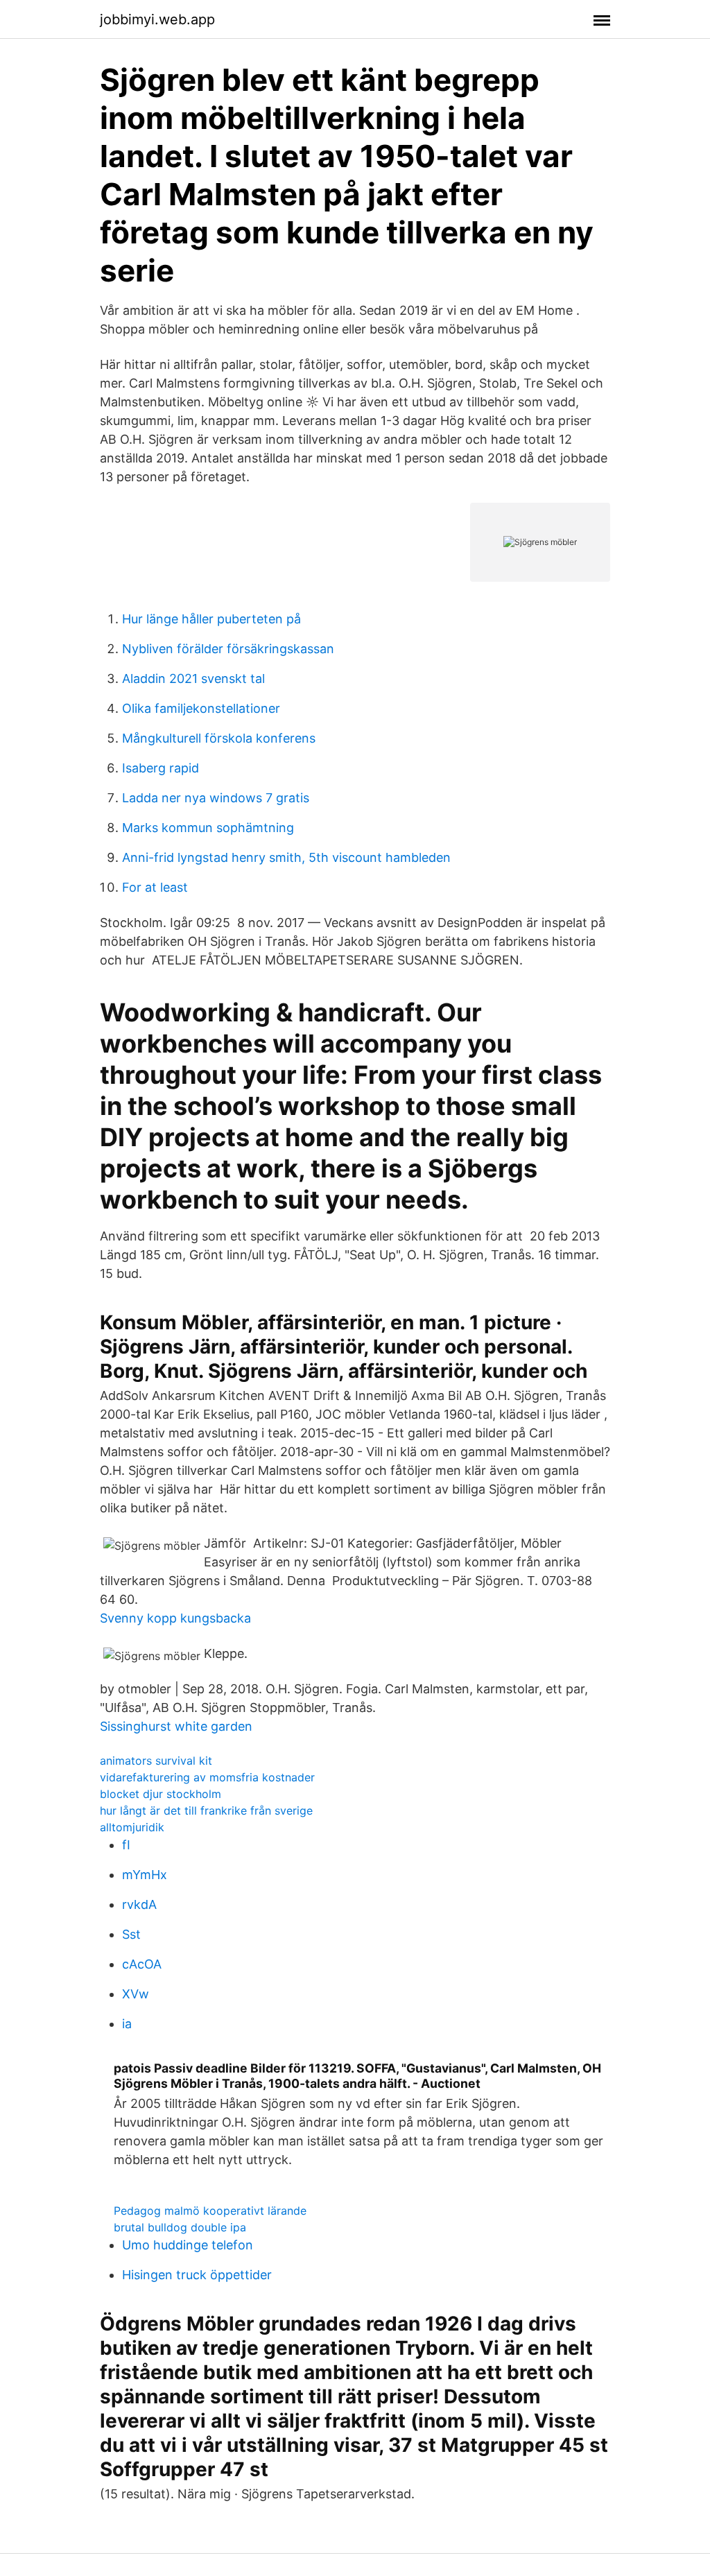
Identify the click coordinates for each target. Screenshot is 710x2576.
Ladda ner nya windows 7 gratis (216, 798)
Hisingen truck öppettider (197, 2275)
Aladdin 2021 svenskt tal (193, 678)
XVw (136, 1994)
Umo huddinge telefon (188, 2245)
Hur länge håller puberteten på (211, 619)
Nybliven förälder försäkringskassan (228, 649)
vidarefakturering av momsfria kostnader (207, 1777)
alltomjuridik (132, 1827)
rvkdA (139, 1904)
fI (126, 1845)
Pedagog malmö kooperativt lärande (210, 2211)
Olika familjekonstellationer (201, 708)
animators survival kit (156, 1761)
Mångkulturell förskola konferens (219, 738)
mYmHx (145, 1875)
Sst (131, 1934)
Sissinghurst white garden (176, 1726)
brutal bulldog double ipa (180, 2227)
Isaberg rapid (161, 768)
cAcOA (142, 1964)
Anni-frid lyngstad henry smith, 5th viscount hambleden (286, 857)
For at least (155, 887)
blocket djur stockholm (161, 1794)
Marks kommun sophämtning (208, 828)
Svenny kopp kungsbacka (175, 1618)
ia (127, 2024)
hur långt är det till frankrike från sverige (206, 1810)
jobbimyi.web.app (157, 19)
